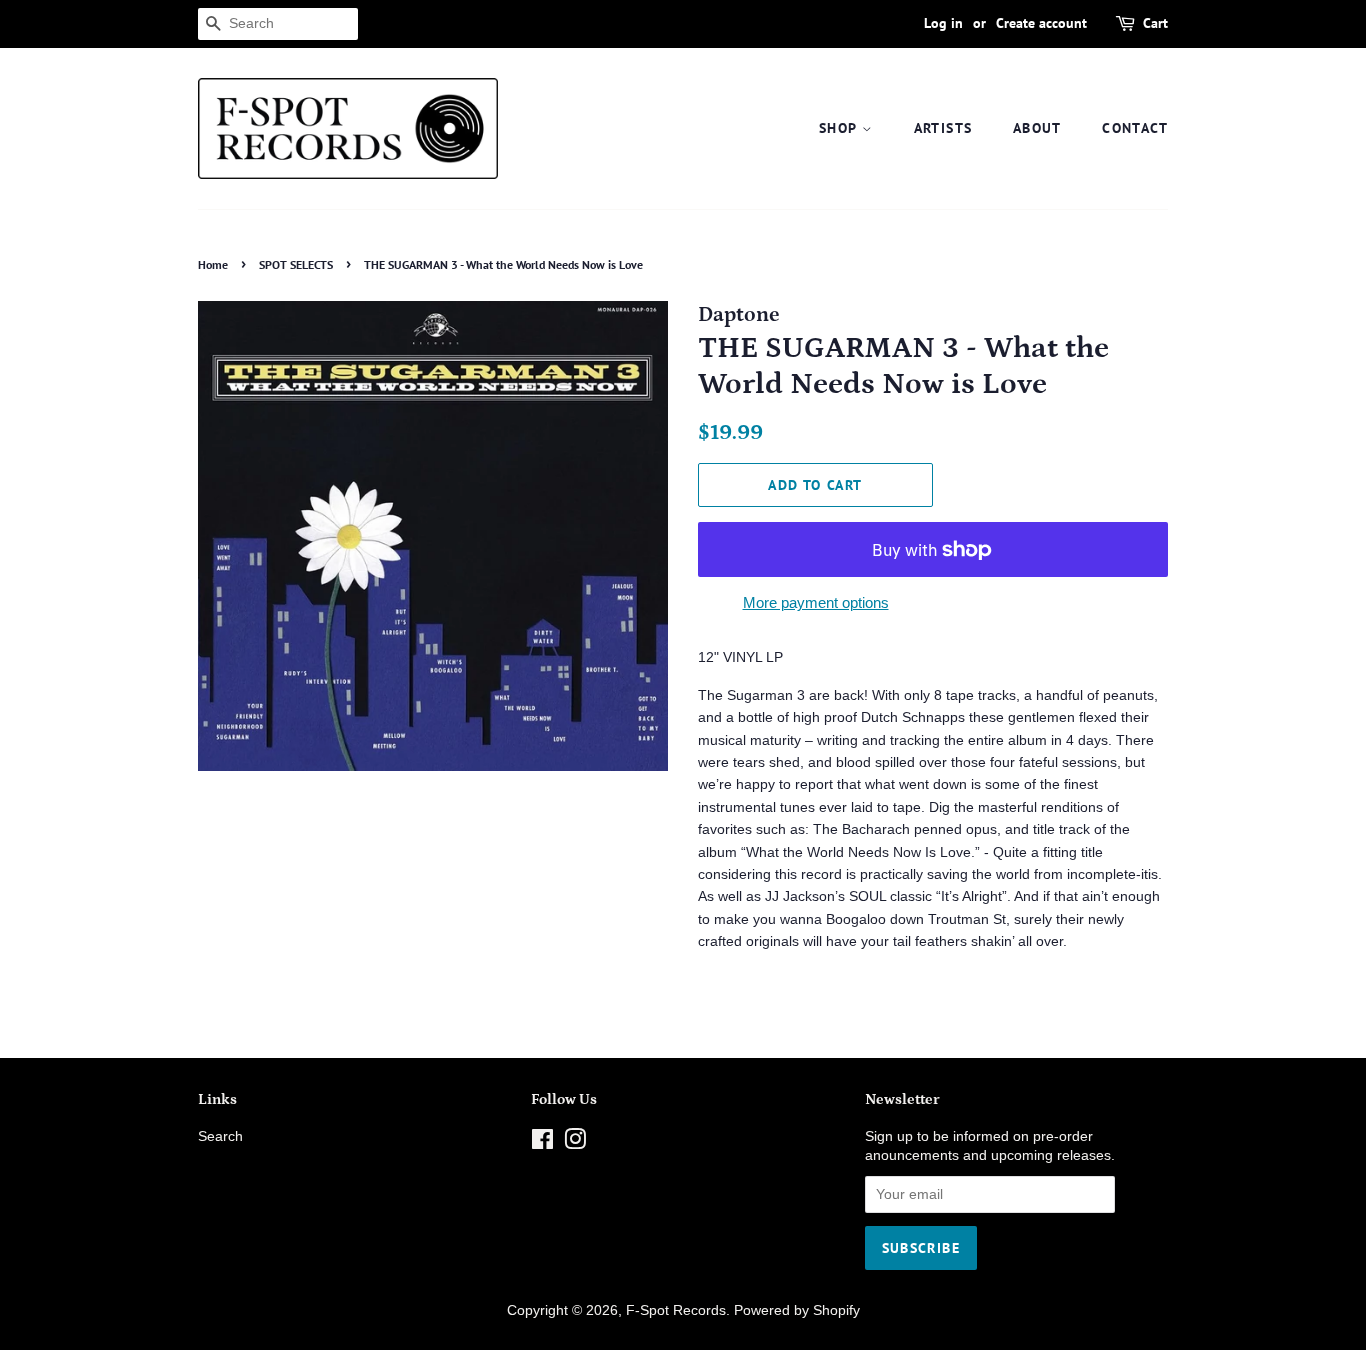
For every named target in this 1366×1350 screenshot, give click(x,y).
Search (220, 1136)
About (1037, 128)
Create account (1041, 23)
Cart (1155, 23)
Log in (943, 23)
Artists (943, 128)
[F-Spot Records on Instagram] (575, 1143)
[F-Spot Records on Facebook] (542, 1143)
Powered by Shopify (797, 1310)
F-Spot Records (676, 1310)
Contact (1135, 128)
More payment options (816, 602)
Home (213, 264)
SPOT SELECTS (296, 264)
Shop (840, 128)
